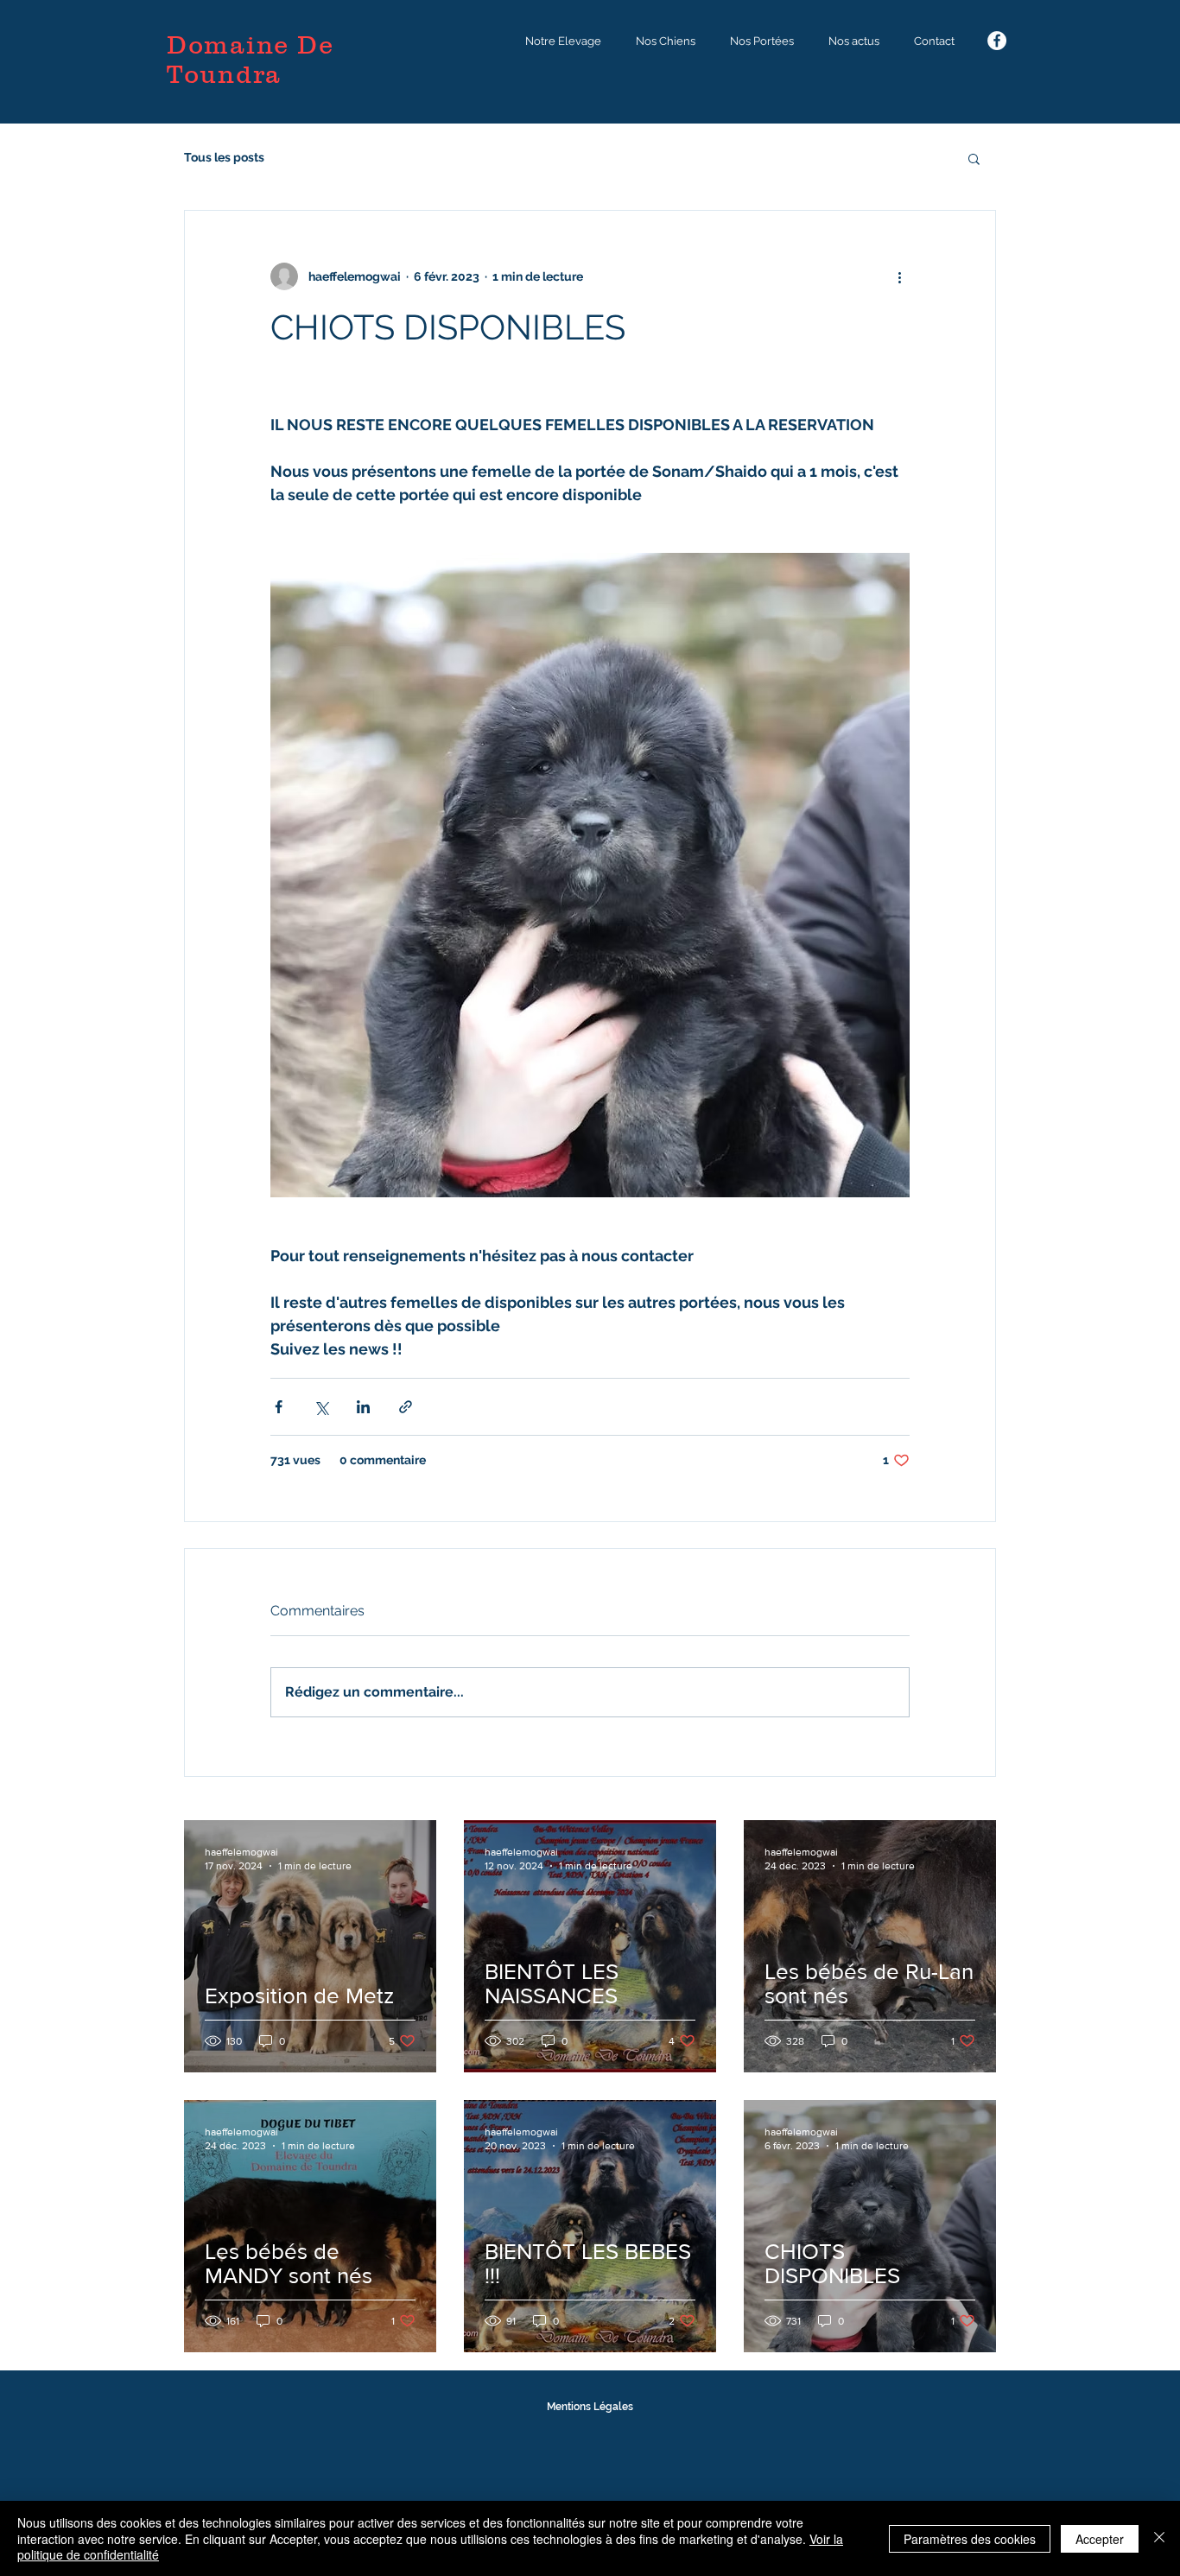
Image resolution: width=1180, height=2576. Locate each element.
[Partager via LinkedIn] (363, 1407)
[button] (563, 41)
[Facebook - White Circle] (997, 41)
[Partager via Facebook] (279, 1407)
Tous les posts (224, 157)
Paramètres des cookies (970, 2539)
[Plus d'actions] (899, 276)
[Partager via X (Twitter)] (321, 1407)
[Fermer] (1159, 2538)
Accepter (1100, 2539)
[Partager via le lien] (406, 1407)
